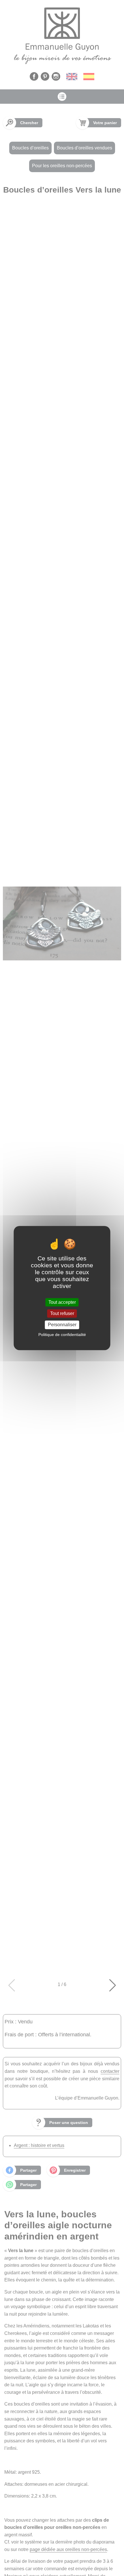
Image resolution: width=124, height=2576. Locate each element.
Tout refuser (62, 1313)
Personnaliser (62, 1325)
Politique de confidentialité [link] (62, 1335)
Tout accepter (62, 1302)
